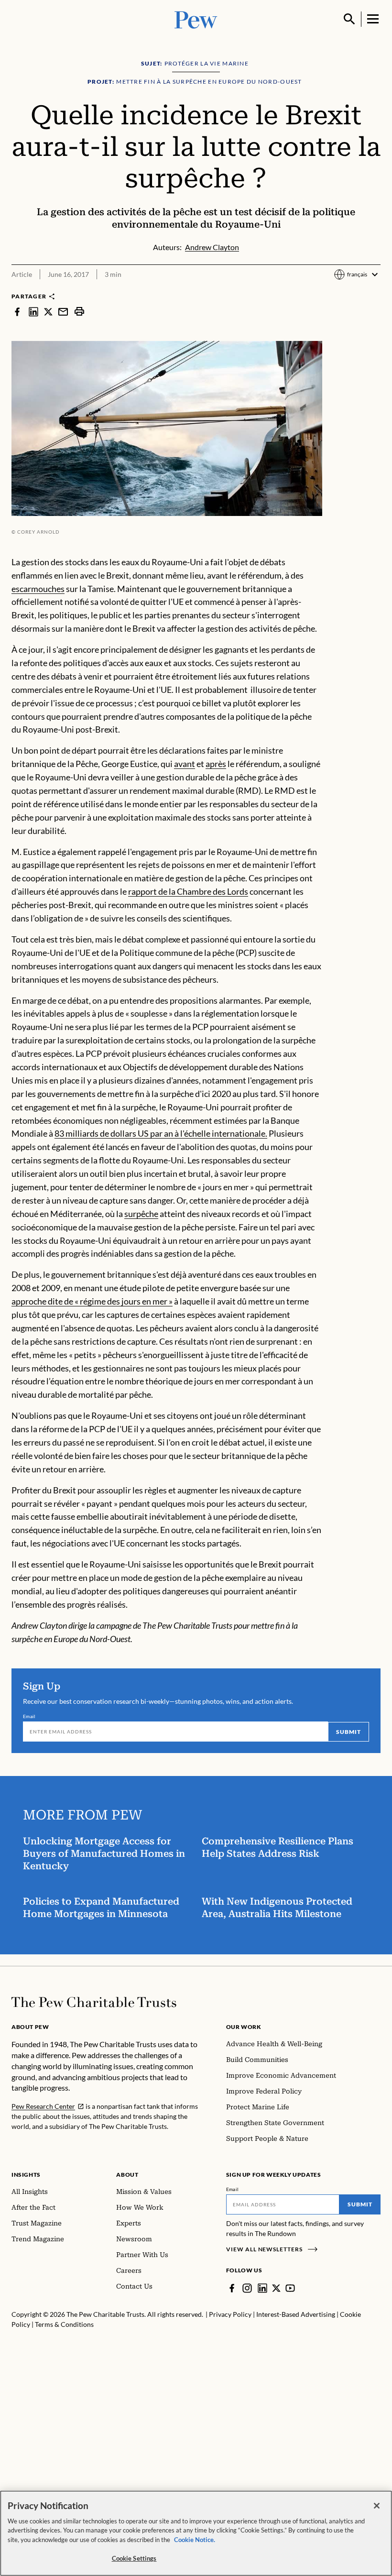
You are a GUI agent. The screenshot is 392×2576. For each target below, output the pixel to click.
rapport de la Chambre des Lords (188, 891)
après (216, 764)
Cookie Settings (134, 2558)
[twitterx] (48, 311)
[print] (79, 311)
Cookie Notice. (195, 2540)
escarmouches (38, 589)
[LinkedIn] (262, 2288)
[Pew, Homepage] (196, 19)
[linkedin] (33, 311)
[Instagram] (247, 2288)
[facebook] (17, 311)
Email (29, 1716)
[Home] (94, 2002)
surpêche (141, 1214)
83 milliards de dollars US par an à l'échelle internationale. (161, 1133)
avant (185, 764)
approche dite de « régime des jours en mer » (92, 1301)
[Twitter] (276, 2288)
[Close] (377, 2506)
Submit (348, 1732)
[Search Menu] (349, 19)
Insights (26, 2175)
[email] (63, 311)
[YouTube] (290, 2288)
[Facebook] (232, 2288)
